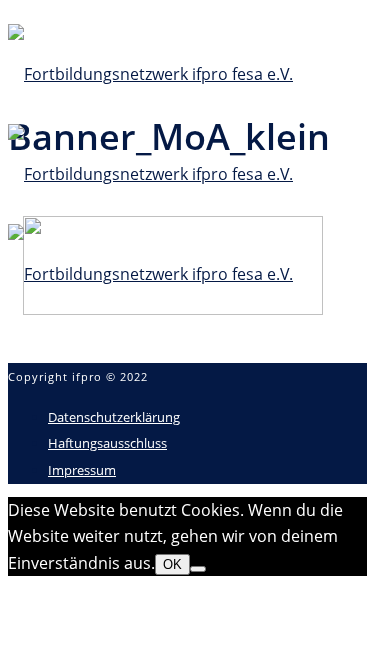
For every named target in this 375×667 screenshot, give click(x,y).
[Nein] (198, 569)
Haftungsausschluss (107, 443)
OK (172, 564)
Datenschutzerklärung (114, 417)
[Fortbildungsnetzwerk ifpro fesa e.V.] (150, 174)
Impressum (82, 470)
